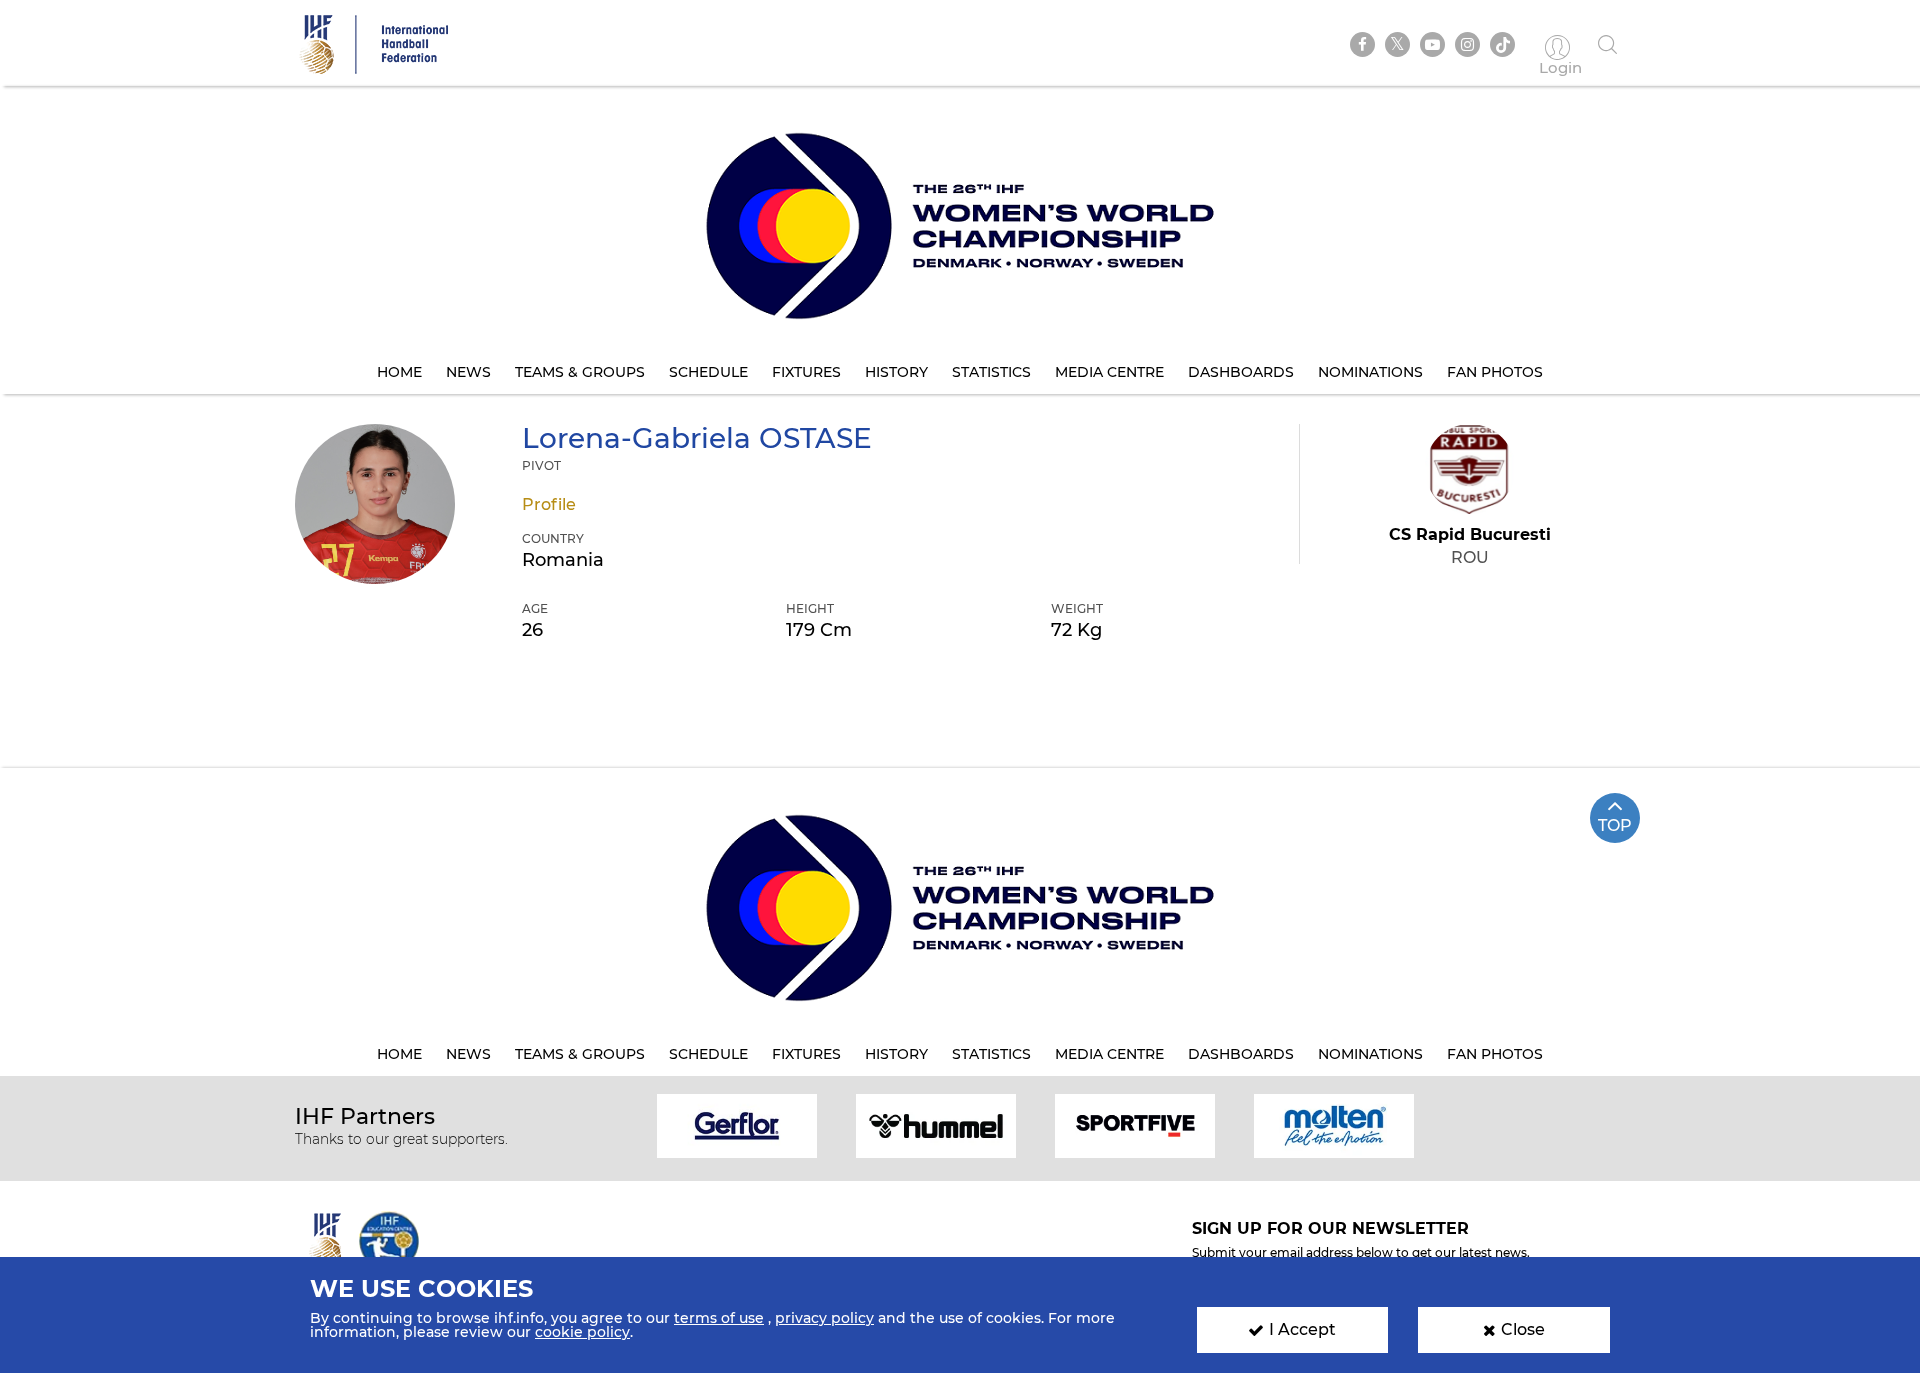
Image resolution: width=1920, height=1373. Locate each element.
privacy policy (824, 1318)
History (896, 372)
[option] (737, 1124)
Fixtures (806, 372)
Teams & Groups (580, 372)
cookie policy (582, 1332)
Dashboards (1241, 372)
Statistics (991, 372)
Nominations (1370, 372)
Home (399, 372)
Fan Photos (1495, 372)
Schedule (708, 372)
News (468, 372)
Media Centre (1109, 372)
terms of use (719, 1318)
